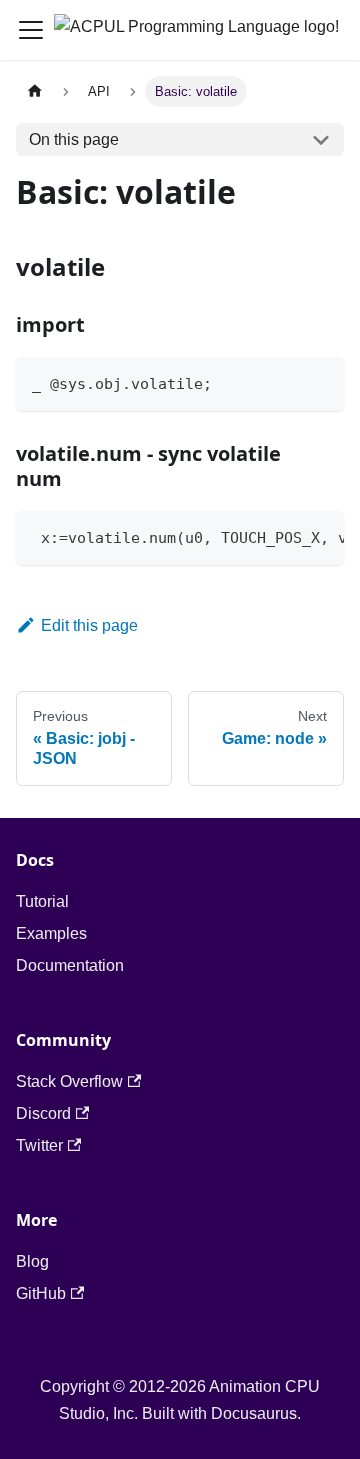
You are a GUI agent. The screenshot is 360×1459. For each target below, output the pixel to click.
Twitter (39, 1145)
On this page (74, 139)
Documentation (70, 965)
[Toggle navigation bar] (31, 30)
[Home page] (35, 91)
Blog (32, 1261)
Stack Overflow (69, 1081)
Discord (43, 1113)
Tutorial (42, 901)
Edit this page (89, 625)
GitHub (41, 1293)
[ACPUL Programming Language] (191, 30)
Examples (51, 933)
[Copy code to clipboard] (319, 381)
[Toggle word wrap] (283, 536)
